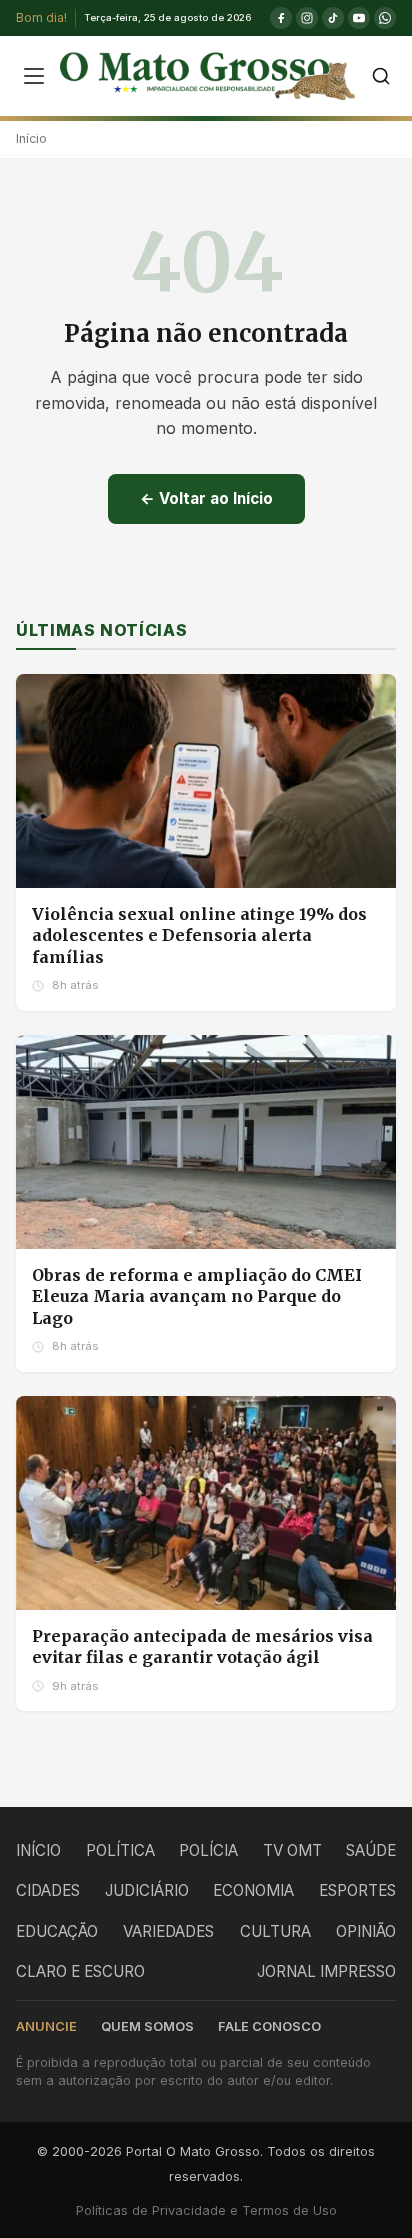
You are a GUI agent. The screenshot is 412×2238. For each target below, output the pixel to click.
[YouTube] (359, 18)
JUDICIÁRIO (147, 1890)
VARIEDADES (168, 1931)
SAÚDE (371, 1850)
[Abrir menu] (34, 76)
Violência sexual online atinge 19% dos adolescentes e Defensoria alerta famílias (199, 935)
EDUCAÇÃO (57, 1931)
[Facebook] (281, 18)
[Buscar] (381, 76)
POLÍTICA (120, 1850)
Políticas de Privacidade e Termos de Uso (206, 2210)
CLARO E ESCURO (80, 1971)
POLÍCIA (208, 1850)
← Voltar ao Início (206, 498)
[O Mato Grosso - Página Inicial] (207, 76)
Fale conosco (269, 2026)
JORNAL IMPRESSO (326, 1971)
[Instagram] (307, 18)
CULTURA (275, 1931)
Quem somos (147, 2026)
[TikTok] (333, 18)
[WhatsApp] (385, 18)
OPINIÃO (366, 1931)
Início (31, 138)
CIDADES (48, 1890)
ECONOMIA (253, 1890)
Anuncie (46, 2026)
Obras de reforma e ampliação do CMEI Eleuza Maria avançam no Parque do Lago (197, 1296)
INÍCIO (38, 1850)
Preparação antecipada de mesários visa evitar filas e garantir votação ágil (202, 1647)
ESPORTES (357, 1890)
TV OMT (292, 1850)
